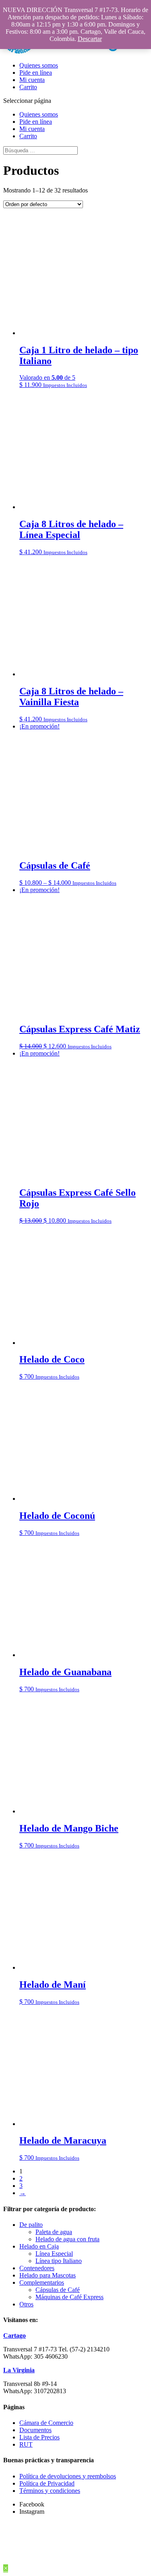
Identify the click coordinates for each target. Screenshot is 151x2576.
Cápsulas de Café (58, 2290)
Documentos (35, 2430)
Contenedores (37, 2268)
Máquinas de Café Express (69, 2297)
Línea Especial (54, 2254)
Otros (26, 2304)
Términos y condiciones (50, 2491)
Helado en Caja (39, 2246)
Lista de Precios (39, 2437)
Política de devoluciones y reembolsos (68, 2476)
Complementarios (42, 2282)
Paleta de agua (54, 2232)
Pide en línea (36, 73)
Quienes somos (39, 65)
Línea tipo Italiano (59, 2261)
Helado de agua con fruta (67, 2239)
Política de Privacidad (47, 2483)
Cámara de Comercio (46, 2423)
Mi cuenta (32, 80)
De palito (31, 2225)
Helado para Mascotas (48, 2275)
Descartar (90, 39)
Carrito (28, 87)
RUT (26, 2444)
